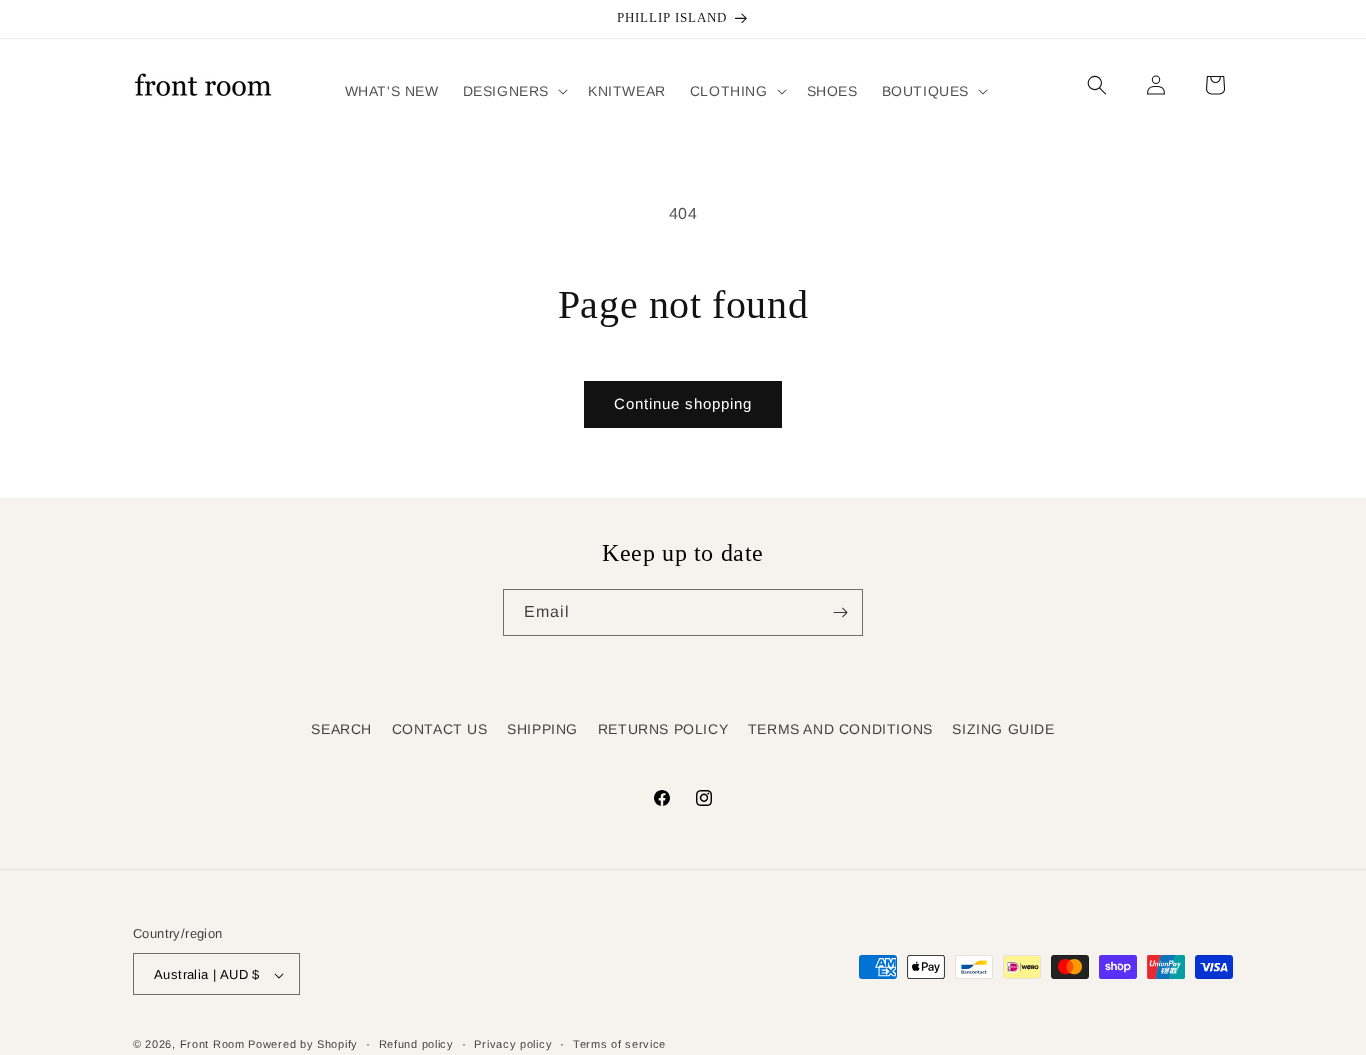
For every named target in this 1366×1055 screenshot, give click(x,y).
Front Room (212, 1045)
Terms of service (619, 1044)
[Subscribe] (840, 612)
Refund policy (416, 1044)
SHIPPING (542, 729)
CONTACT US (440, 729)
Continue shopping (683, 403)
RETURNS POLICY (663, 729)
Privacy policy (513, 1044)
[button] (513, 91)
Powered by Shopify (303, 1045)
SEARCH (341, 729)
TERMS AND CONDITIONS (840, 729)
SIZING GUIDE (1003, 729)
